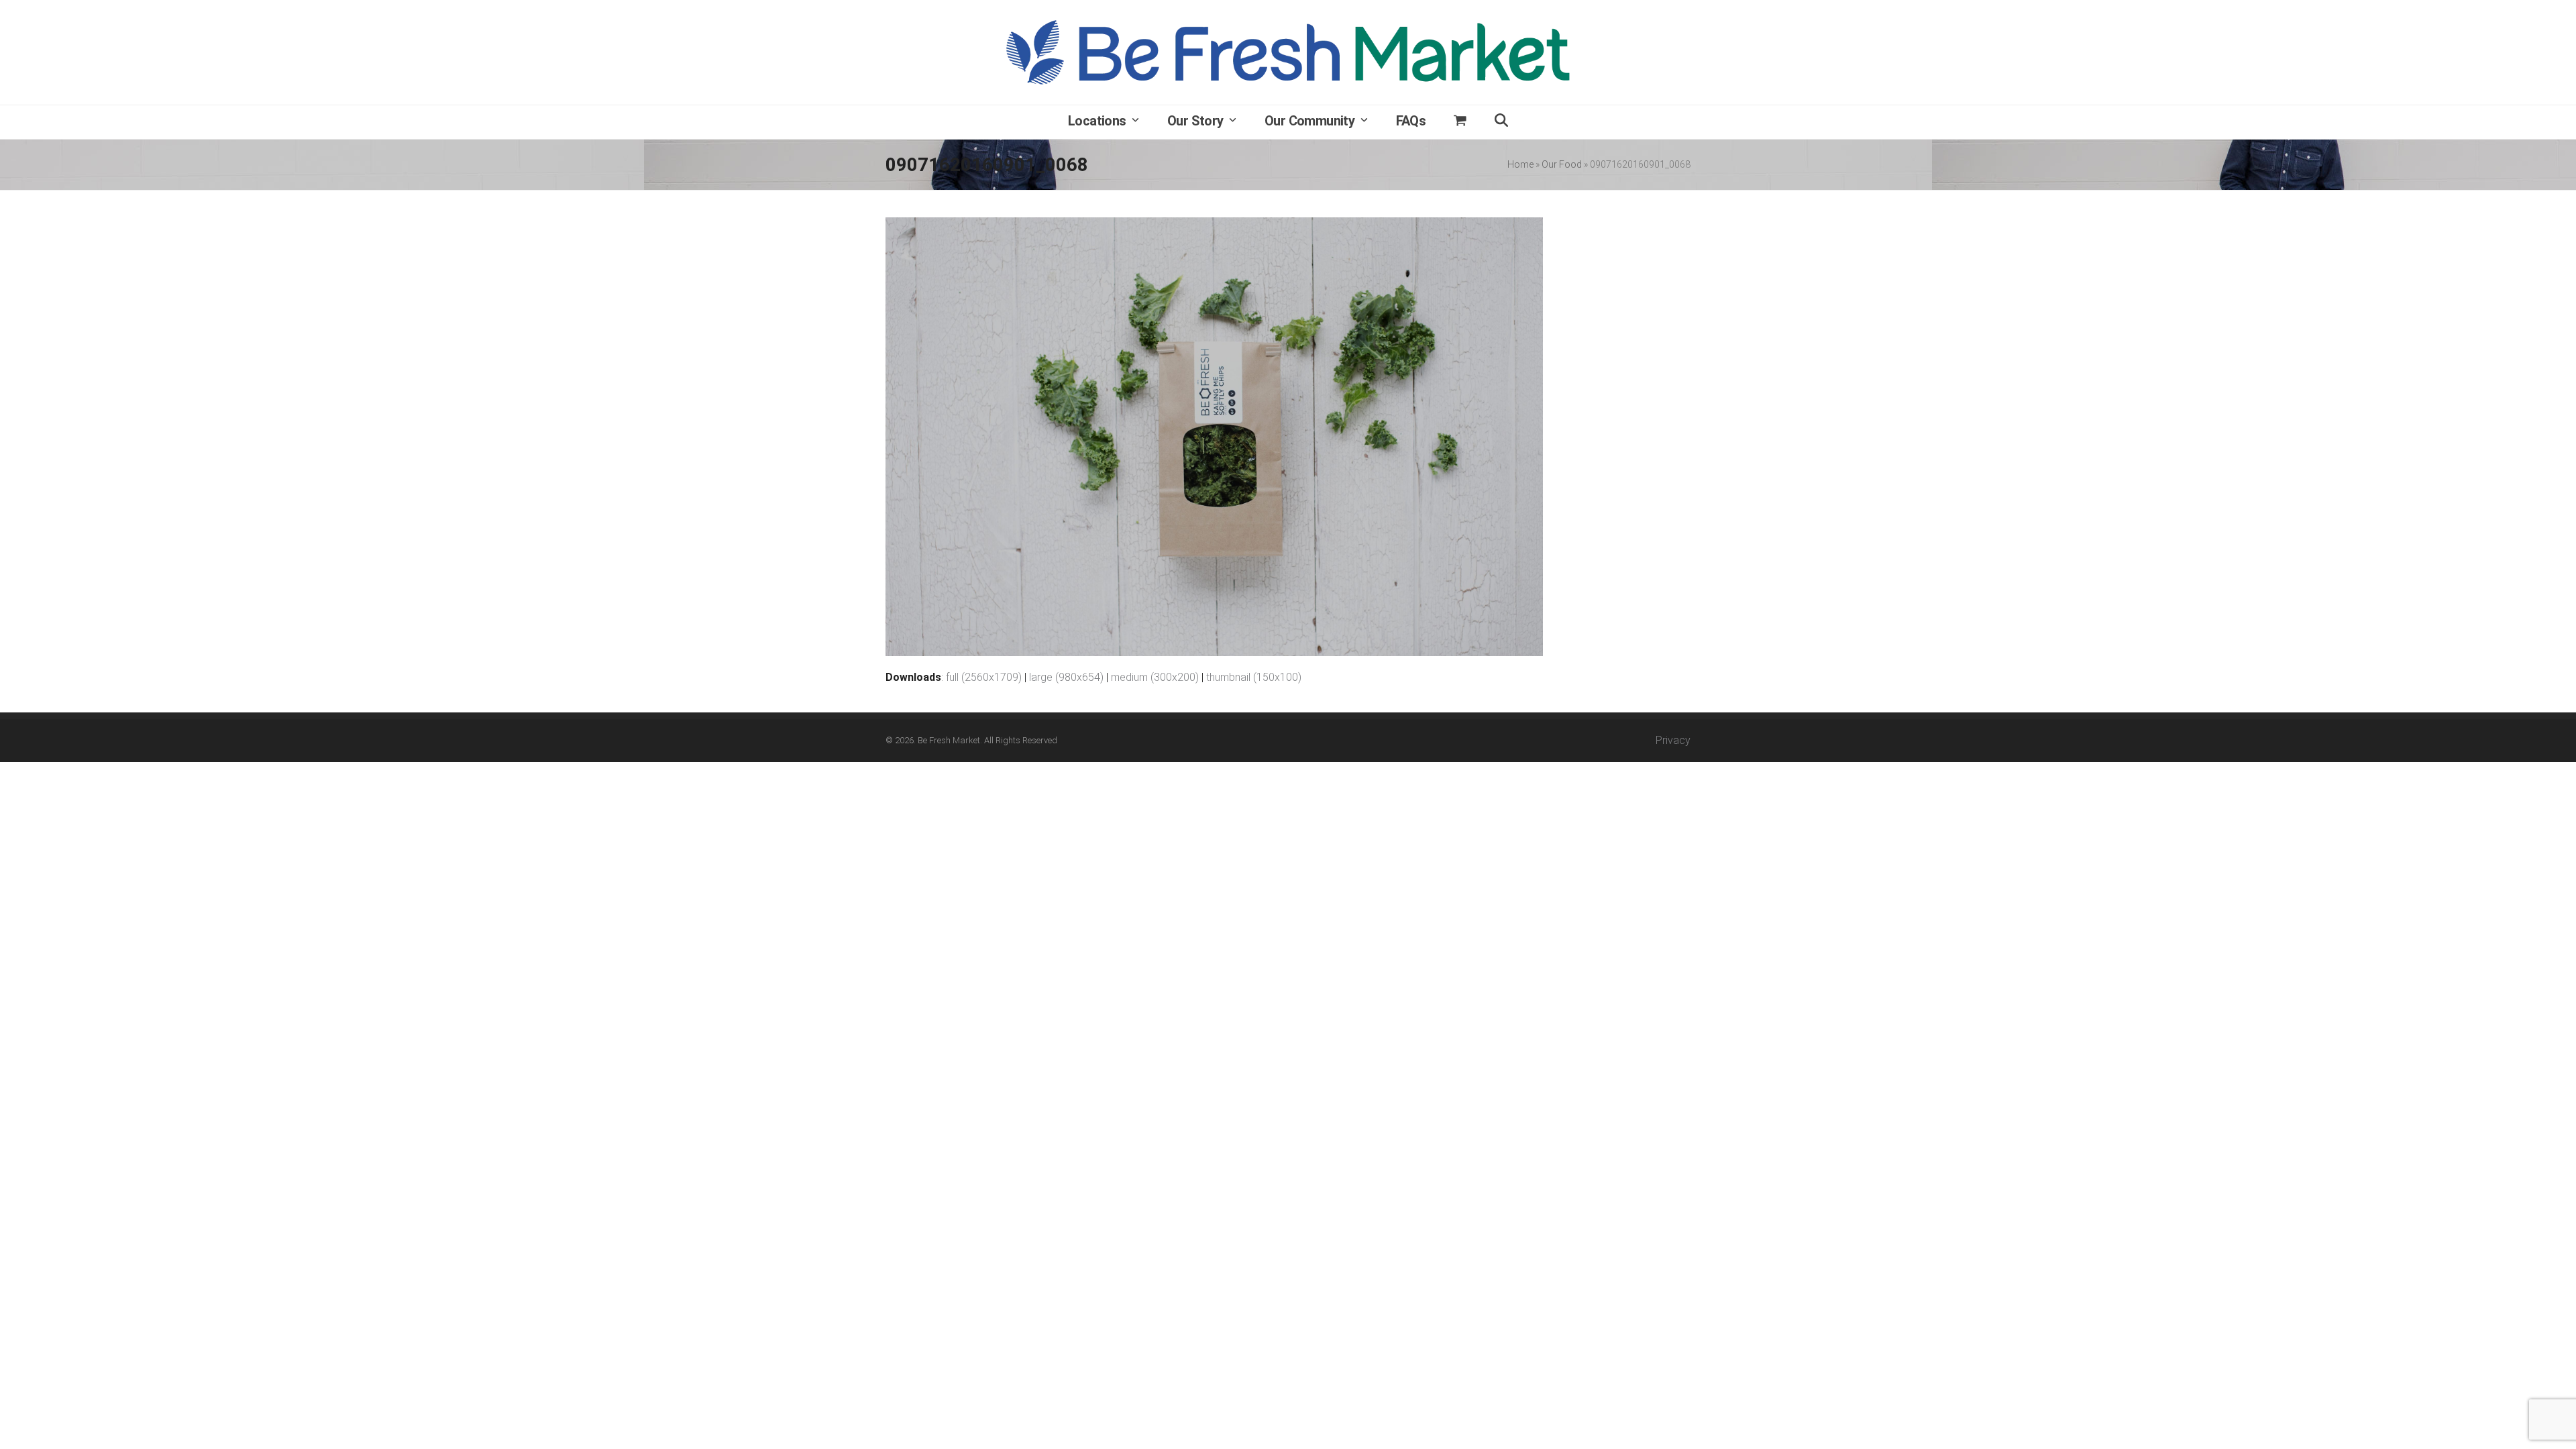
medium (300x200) (1155, 677)
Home (1520, 164)
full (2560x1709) (984, 677)
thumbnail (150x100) (1254, 677)
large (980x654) (1066, 677)
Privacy (1673, 740)
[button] (1460, 122)
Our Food (1562, 164)
